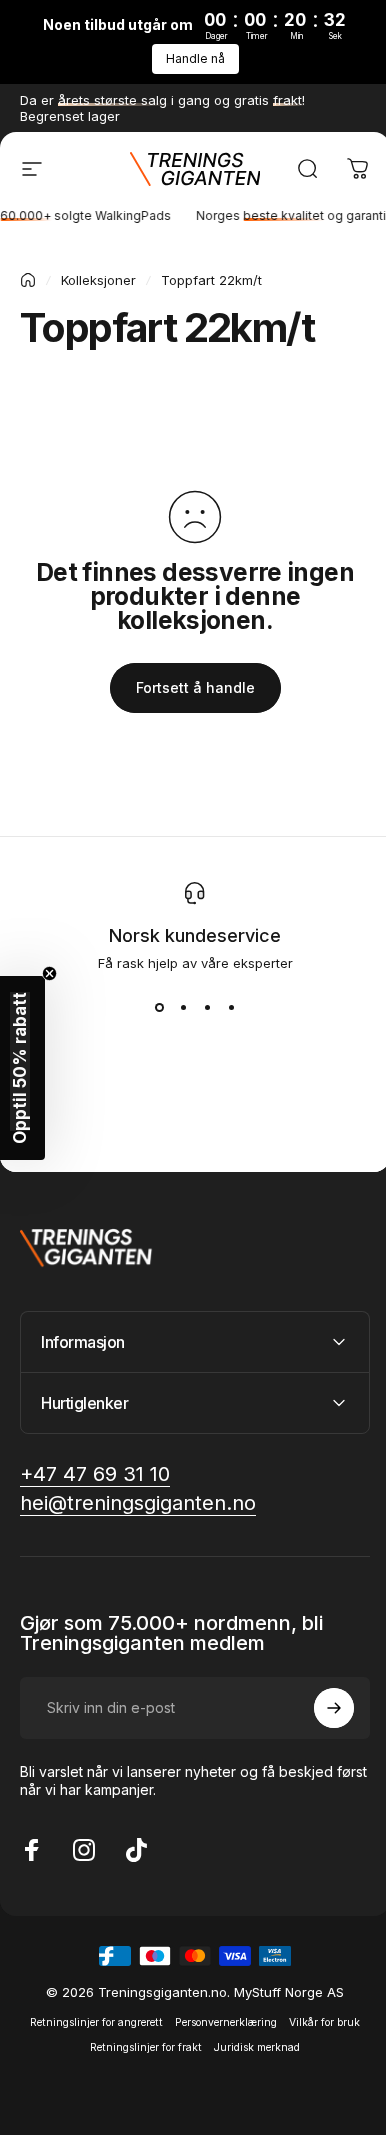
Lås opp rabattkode (187, 1284)
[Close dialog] (370, 764)
